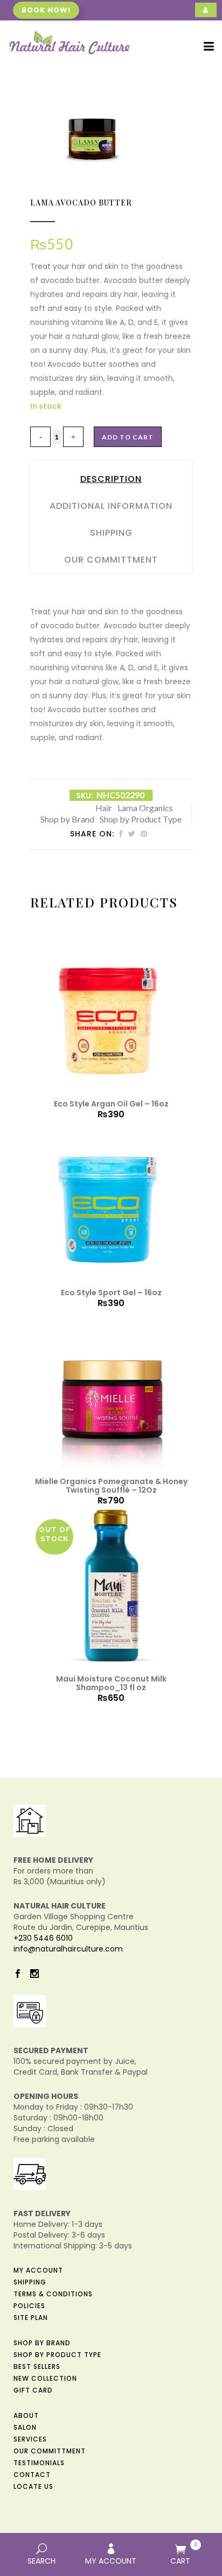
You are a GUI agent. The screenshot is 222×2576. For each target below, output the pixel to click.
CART (184, 2553)
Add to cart (128, 437)
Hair (104, 808)
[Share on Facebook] (121, 834)
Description (111, 479)
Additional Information (111, 506)
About (26, 2415)
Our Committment (111, 560)
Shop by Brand (67, 819)
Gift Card (33, 2390)
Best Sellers (37, 2366)
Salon (25, 2427)
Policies (29, 2306)
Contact (32, 2475)
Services (30, 2439)
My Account (38, 2270)
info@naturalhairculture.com (68, 1949)
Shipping (111, 533)
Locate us (33, 2486)
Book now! (46, 10)
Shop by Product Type (141, 819)
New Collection (45, 2378)
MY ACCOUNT (111, 2561)
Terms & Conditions (53, 2294)
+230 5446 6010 (43, 1938)
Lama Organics (145, 808)
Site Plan (31, 2318)
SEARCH (41, 2561)
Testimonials (39, 2463)
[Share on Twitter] (132, 834)
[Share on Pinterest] (144, 834)
